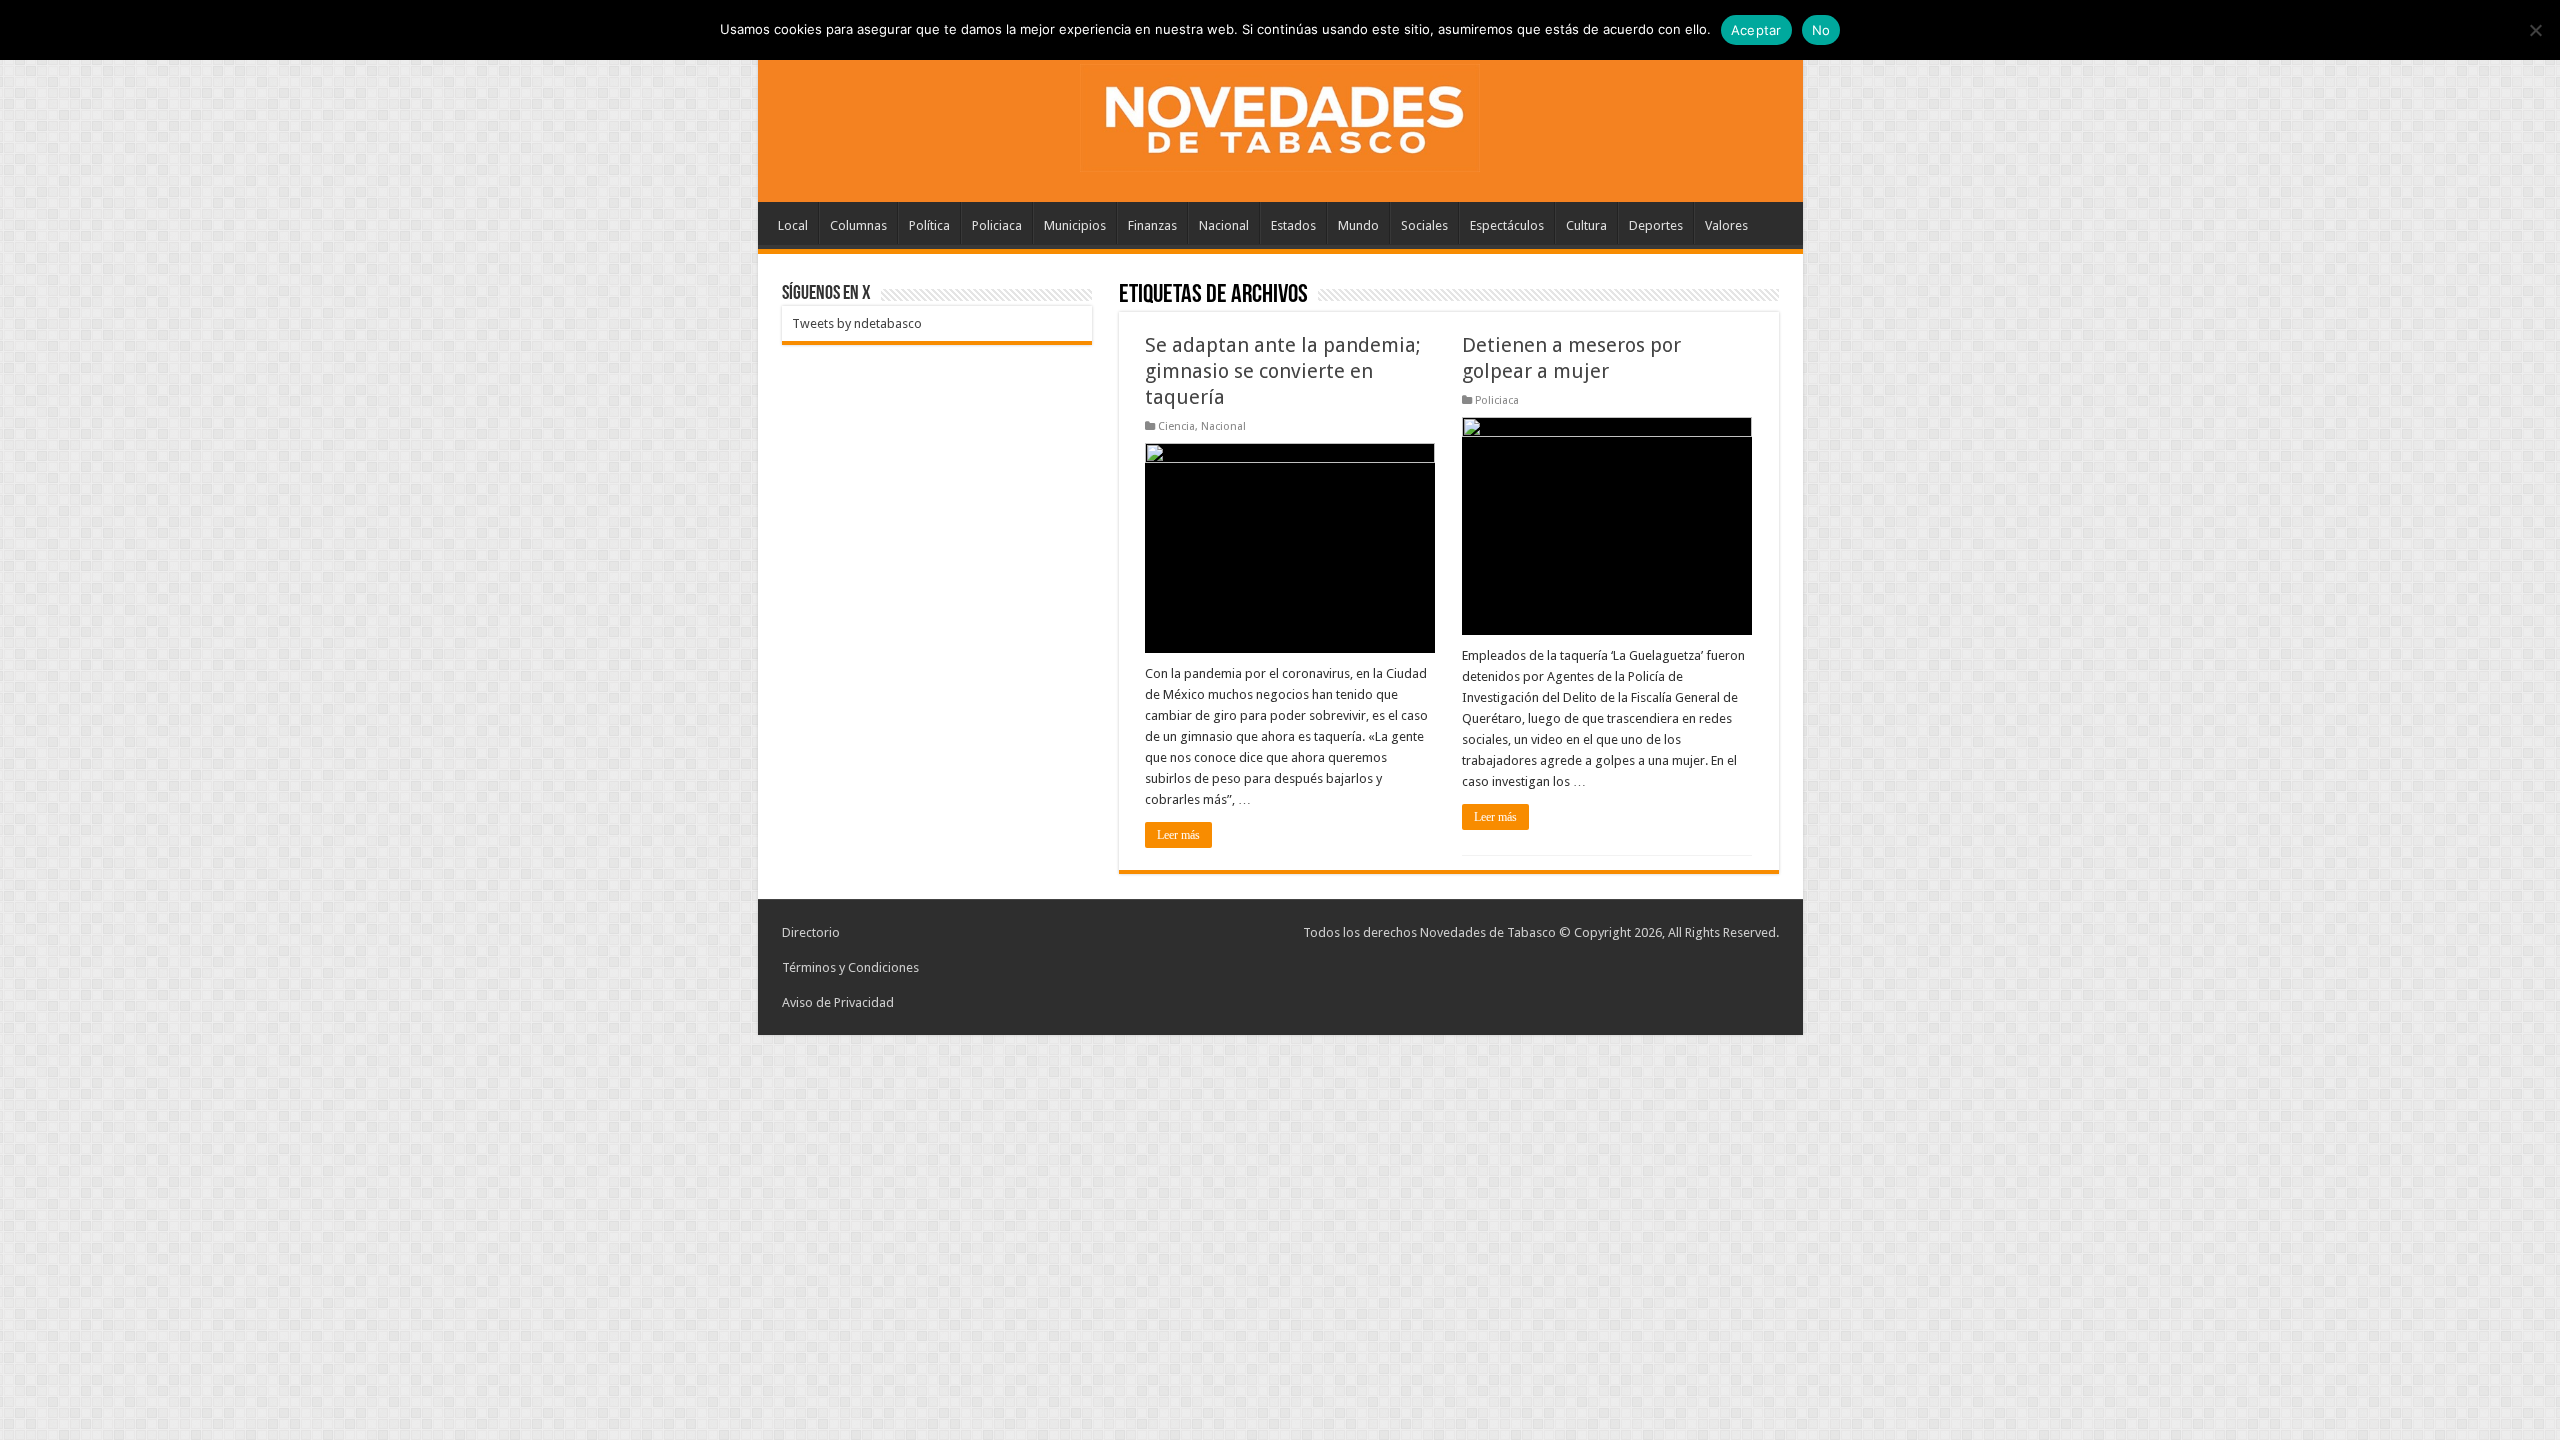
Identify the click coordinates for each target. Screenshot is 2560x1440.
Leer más (1178, 835)
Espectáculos (1507, 225)
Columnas (858, 225)
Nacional (1224, 225)
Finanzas (1152, 225)
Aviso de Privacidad (838, 1002)
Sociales (1424, 225)
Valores (1726, 225)
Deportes (1656, 225)
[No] (2535, 30)
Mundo (1358, 225)
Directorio (811, 932)
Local (793, 225)
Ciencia (1176, 426)
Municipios (1075, 225)
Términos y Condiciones (850, 967)
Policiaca (997, 225)
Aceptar (1756, 30)
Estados (1293, 225)
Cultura (1586, 225)
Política (929, 225)
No (1821, 30)
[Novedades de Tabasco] (1280, 114)
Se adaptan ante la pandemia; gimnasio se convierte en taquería (1283, 371)
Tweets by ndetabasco (857, 323)
